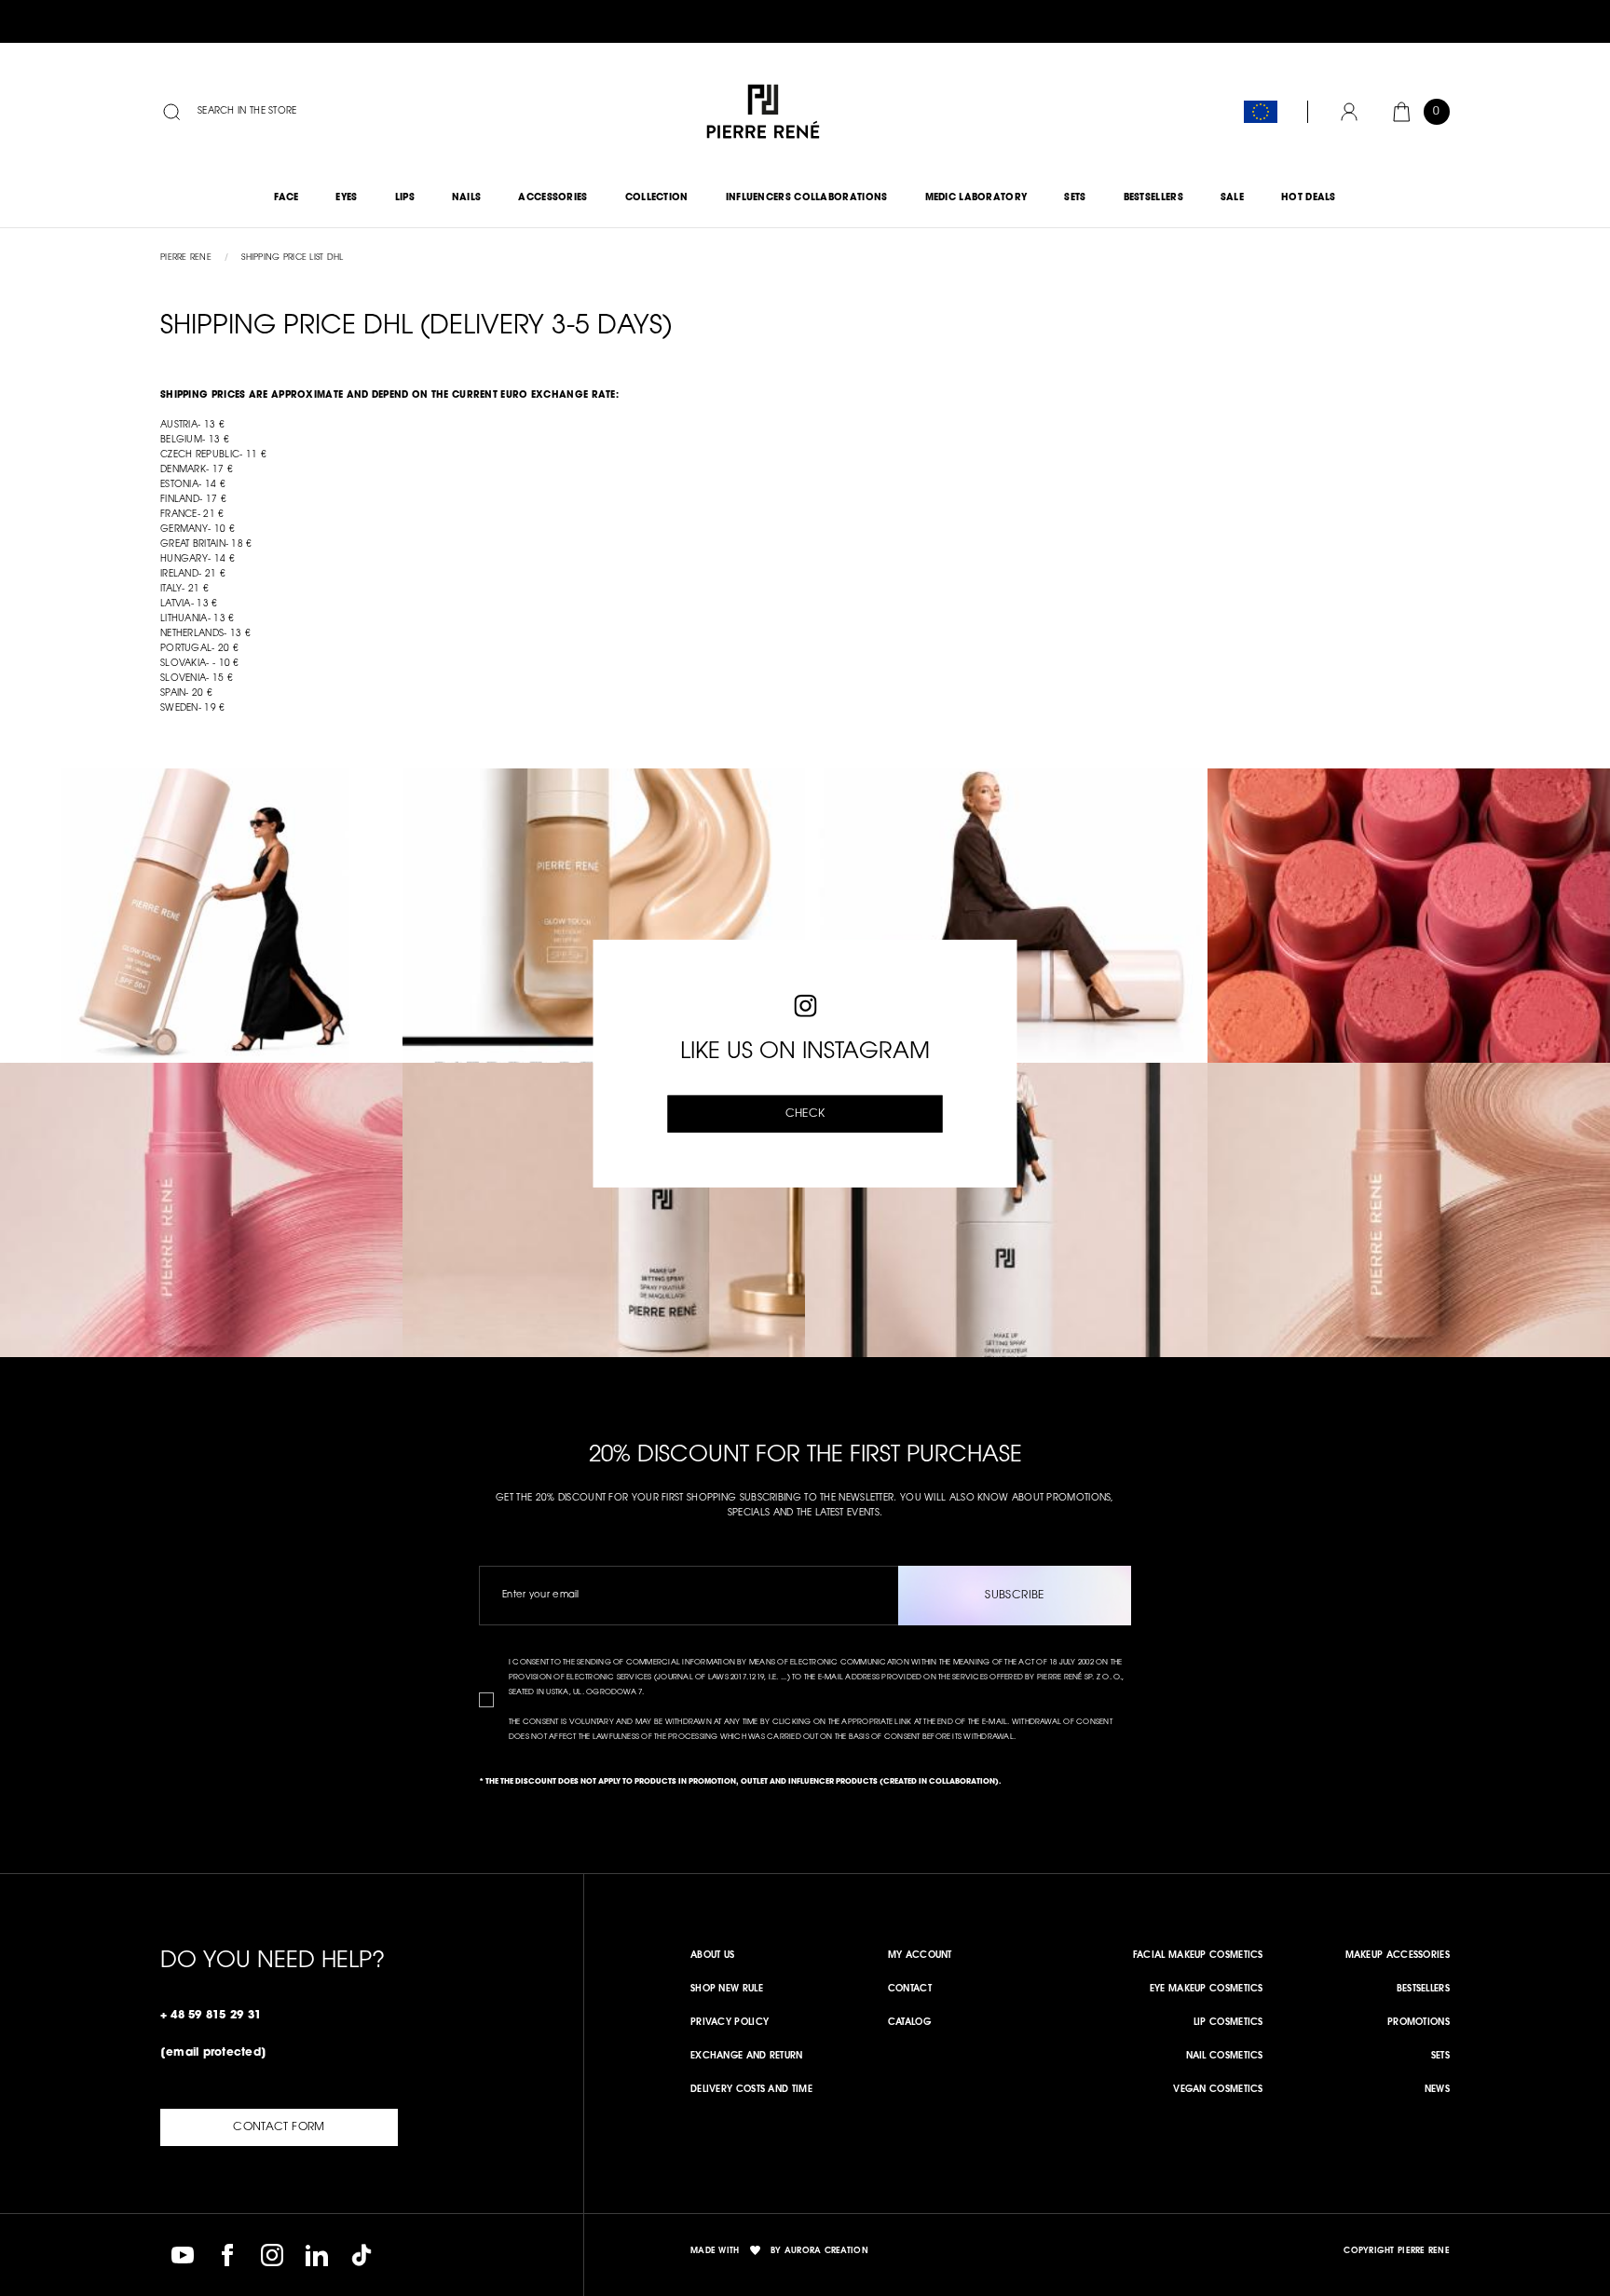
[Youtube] (183, 2255)
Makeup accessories (1398, 1956)
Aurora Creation (826, 2251)
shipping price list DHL (292, 258)
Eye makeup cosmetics (1207, 1990)
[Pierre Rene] (763, 112)
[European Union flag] (1261, 112)
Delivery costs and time (751, 2090)
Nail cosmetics (1225, 2057)
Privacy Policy (730, 2023)
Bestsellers (1423, 1990)
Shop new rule (727, 1990)
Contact (910, 1990)
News (1437, 2090)
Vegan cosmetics (1218, 2090)
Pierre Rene (186, 258)
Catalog (909, 2023)
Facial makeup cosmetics (1198, 1956)
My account (920, 1956)
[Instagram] (272, 2255)
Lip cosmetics (1228, 2023)
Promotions (1419, 2023)
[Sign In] (1349, 112)
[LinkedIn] (317, 2255)
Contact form (279, 2127)
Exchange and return (747, 2057)
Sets (1440, 2057)
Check (805, 1114)
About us (712, 1956)
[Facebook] (227, 2255)
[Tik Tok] (362, 2255)
